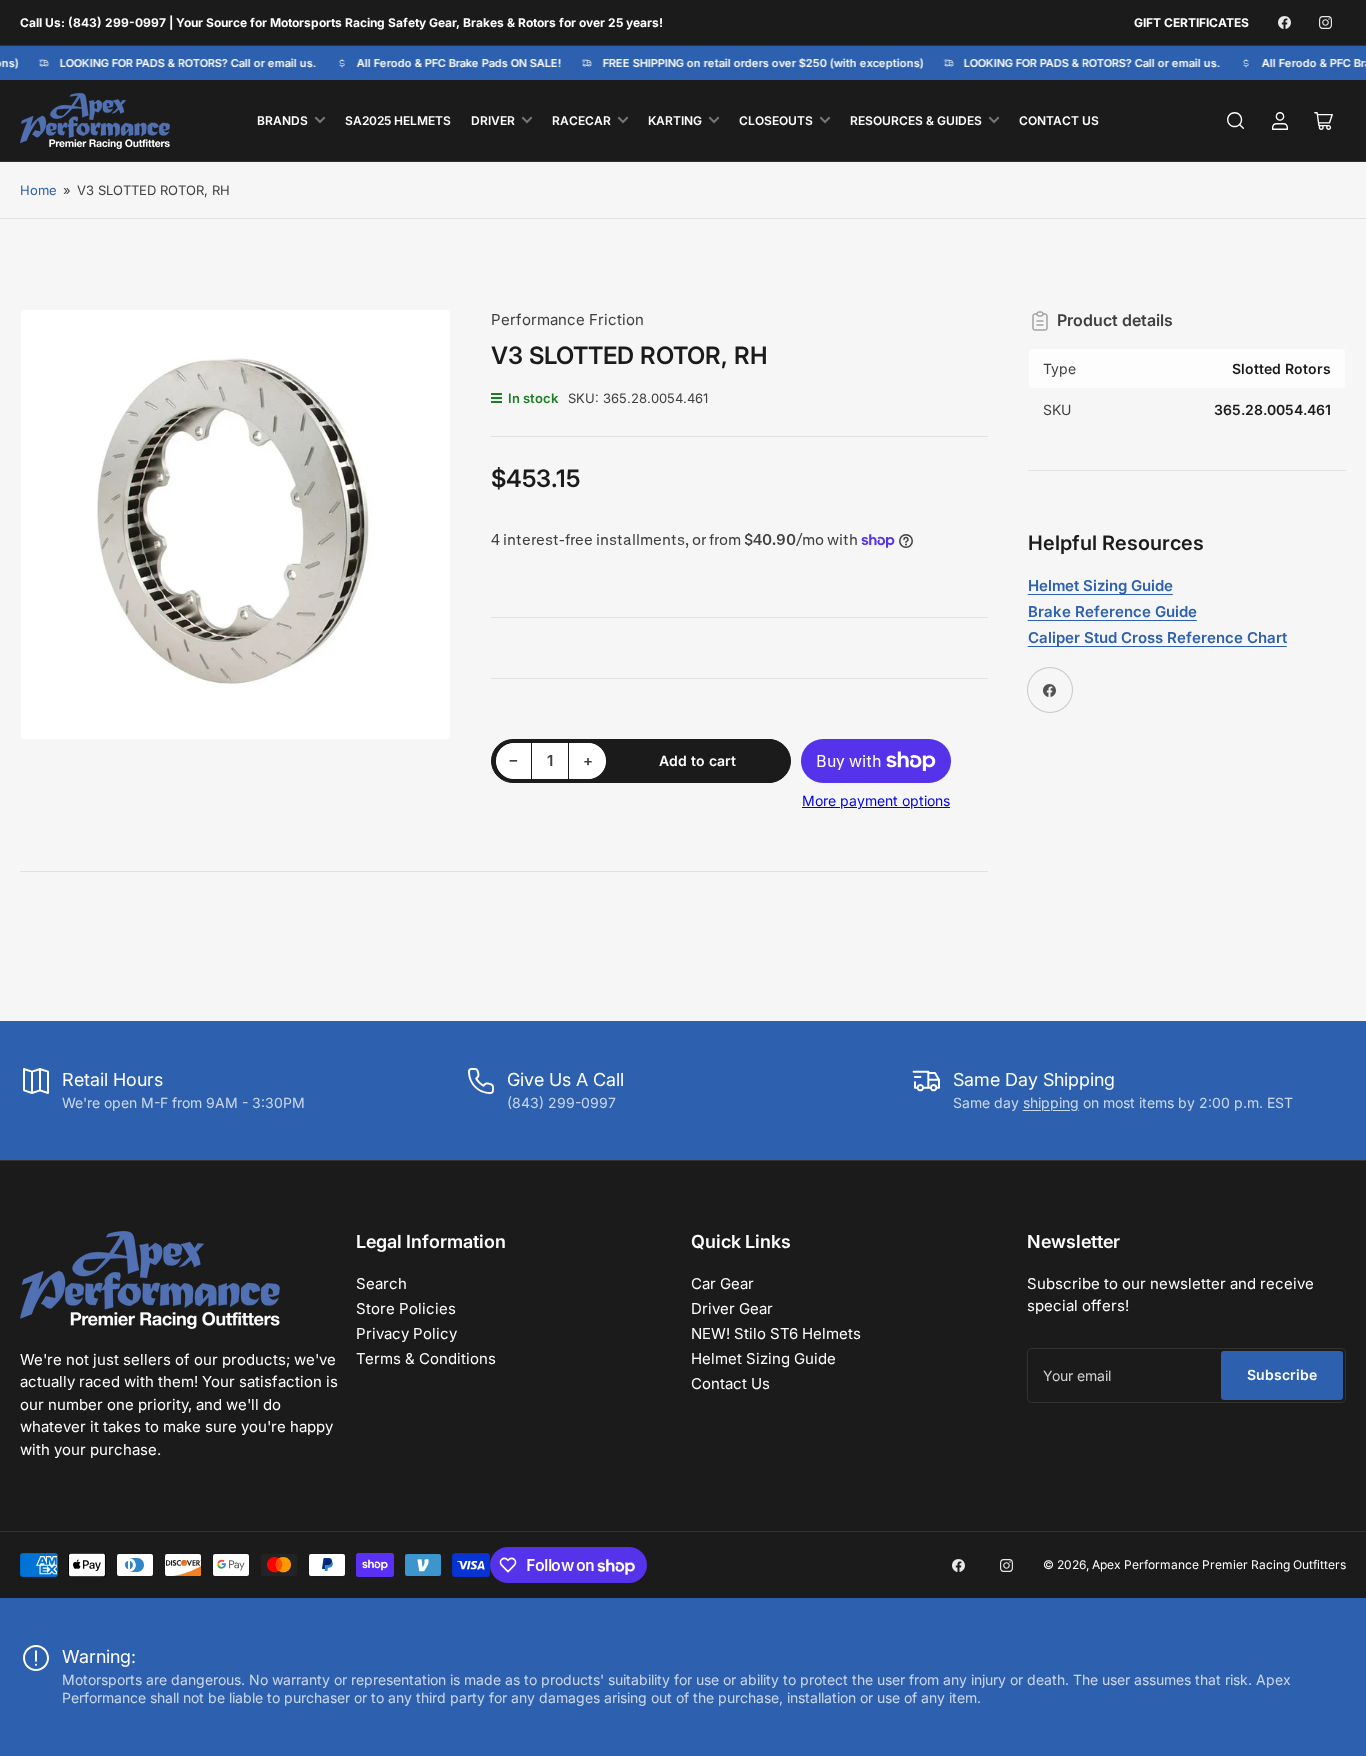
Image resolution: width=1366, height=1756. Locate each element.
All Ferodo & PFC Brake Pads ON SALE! (451, 63)
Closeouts (776, 120)
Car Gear (722, 1283)
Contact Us (1059, 120)
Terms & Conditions (426, 1358)
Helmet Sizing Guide (763, 1358)
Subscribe (1282, 1374)
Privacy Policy (406, 1333)
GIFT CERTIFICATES (1191, 22)
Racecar (581, 120)
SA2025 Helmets (398, 120)
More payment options (876, 800)
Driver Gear (732, 1308)
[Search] (1236, 121)
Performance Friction (567, 319)
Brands (282, 120)
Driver (493, 120)
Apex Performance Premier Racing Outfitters (1219, 1564)
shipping (1051, 1102)
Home (38, 190)
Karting (675, 120)
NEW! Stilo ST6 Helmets (776, 1333)
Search (381, 1283)
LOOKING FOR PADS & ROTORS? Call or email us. (180, 63)
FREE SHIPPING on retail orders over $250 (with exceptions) (755, 63)
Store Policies (406, 1308)
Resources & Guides (916, 120)
